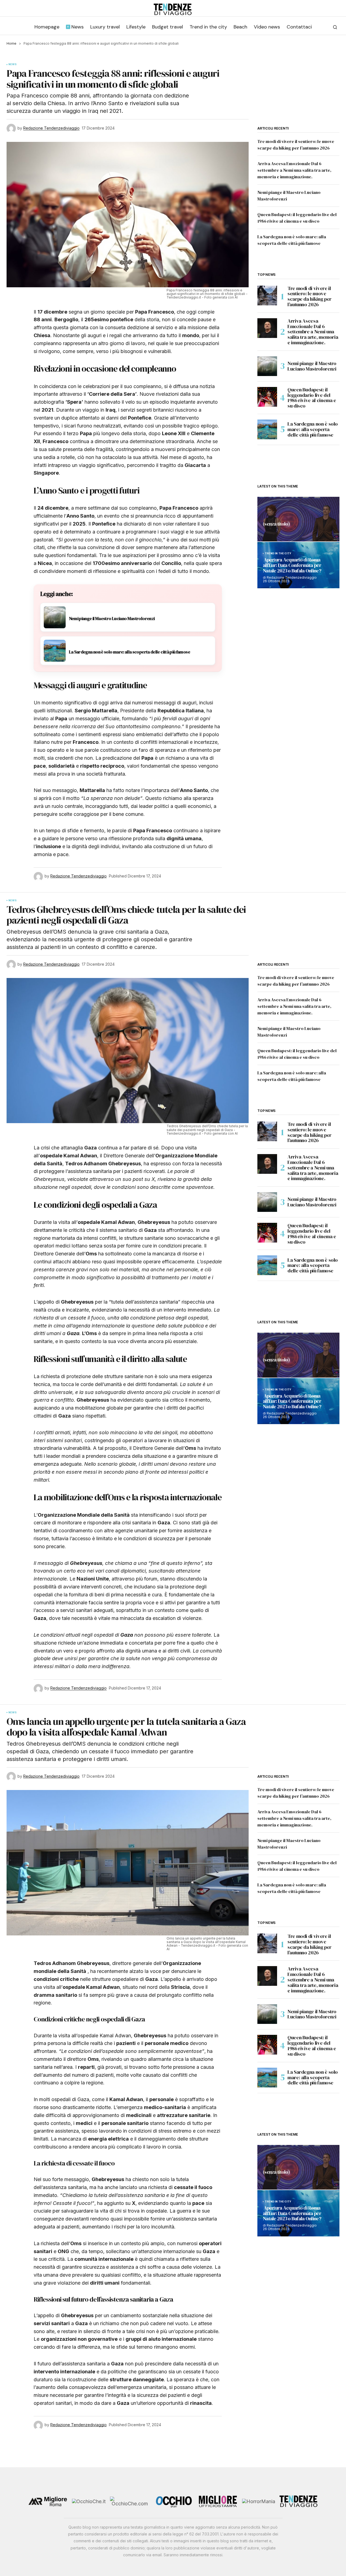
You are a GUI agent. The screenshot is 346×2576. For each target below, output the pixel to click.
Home (11, 43)
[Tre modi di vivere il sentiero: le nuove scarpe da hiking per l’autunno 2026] (267, 296)
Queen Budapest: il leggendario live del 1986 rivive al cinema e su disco (312, 398)
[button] (335, 27)
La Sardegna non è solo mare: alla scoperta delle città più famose (313, 429)
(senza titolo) (276, 524)
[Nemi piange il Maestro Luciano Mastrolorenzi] (267, 366)
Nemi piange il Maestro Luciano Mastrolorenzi (312, 366)
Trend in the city (278, 553)
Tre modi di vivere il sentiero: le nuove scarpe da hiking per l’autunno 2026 (309, 296)
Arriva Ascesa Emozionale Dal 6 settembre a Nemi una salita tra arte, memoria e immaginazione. (294, 170)
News (13, 64)
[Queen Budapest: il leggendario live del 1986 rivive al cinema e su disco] (267, 397)
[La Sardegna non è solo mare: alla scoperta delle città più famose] (267, 429)
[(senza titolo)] (298, 519)
